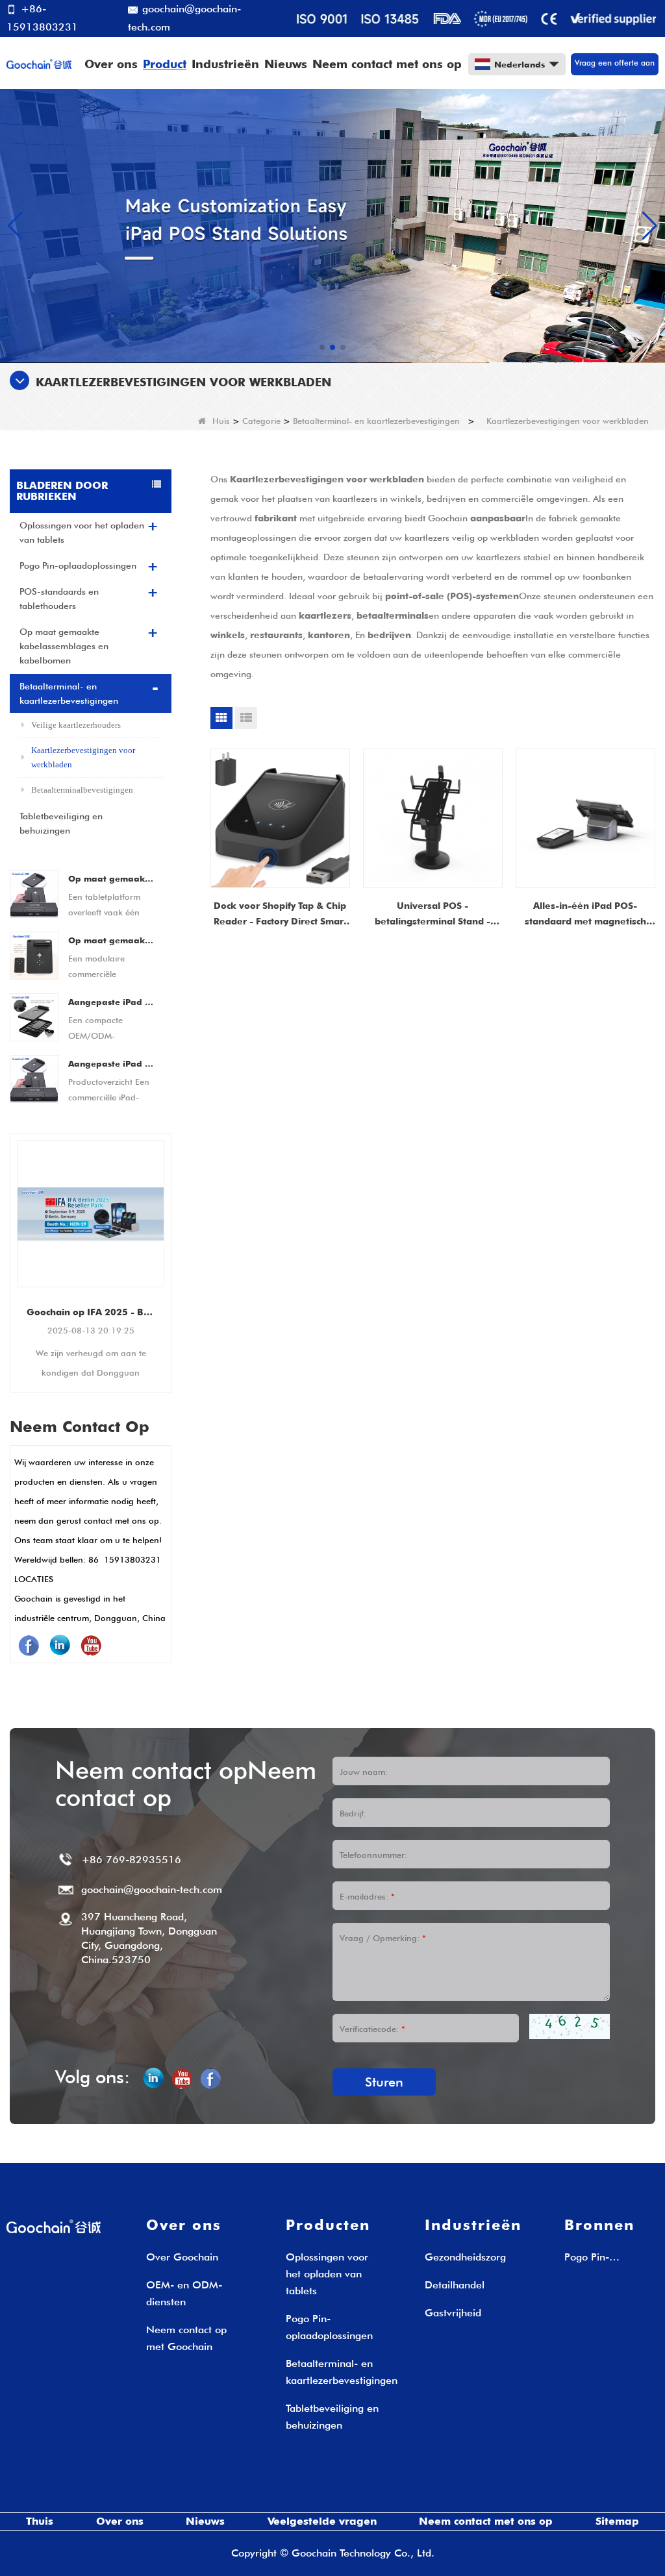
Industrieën (225, 64)
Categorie (261, 421)
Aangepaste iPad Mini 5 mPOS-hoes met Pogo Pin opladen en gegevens (112, 1063)
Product (165, 64)
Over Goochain (182, 2257)
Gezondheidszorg (465, 2257)
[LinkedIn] (60, 1645)
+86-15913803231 (42, 18)
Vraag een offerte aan (615, 63)
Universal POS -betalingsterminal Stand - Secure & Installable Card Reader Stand (433, 915)
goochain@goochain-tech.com (184, 18)
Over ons (111, 64)
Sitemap (617, 2521)
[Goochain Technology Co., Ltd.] (39, 63)
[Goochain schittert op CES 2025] (106, 1214)
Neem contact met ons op (387, 64)
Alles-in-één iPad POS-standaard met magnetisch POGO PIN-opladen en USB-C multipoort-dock (585, 915)
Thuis (40, 2521)
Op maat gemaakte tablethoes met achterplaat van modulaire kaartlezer (112, 878)
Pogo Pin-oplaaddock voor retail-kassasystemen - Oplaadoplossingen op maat (609, 2258)
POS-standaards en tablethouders (59, 599)
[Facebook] (29, 1645)
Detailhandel (455, 2285)
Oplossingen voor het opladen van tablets (82, 532)
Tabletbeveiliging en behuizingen (61, 823)
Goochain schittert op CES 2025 (106, 1312)
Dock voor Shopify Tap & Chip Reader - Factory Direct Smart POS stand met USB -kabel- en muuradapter (280, 915)
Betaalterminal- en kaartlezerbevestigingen (376, 421)
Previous (15, 1245)
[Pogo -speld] (332, 225)
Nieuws (286, 64)
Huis (221, 421)
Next (166, 1245)
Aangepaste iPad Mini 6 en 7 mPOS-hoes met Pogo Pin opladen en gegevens (112, 1002)
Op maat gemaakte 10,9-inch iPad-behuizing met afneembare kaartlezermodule (112, 940)
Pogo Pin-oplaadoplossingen (78, 565)
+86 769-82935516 (131, 1860)
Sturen (384, 2082)
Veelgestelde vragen (322, 2521)
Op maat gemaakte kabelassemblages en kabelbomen (64, 646)
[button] (322, 347)
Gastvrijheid (453, 2313)
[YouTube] (91, 1645)
